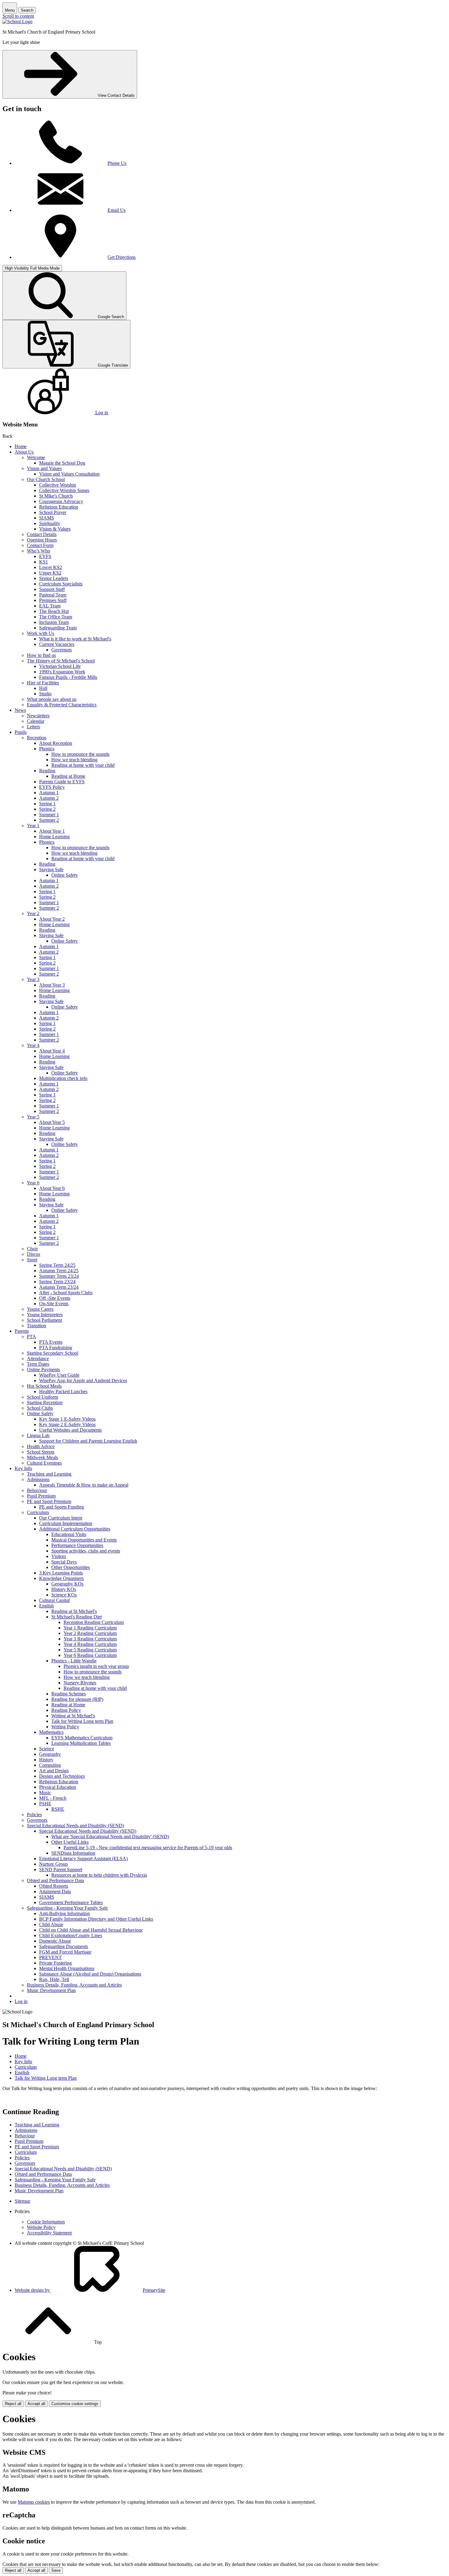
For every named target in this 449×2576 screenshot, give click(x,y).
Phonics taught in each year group (96, 1666)
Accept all (36, 2404)
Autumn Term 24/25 (59, 1271)
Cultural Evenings (44, 1463)
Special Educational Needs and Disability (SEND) (75, 1826)
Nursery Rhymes (80, 1683)
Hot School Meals (44, 1386)
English (46, 1606)
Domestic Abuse (55, 1941)
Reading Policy (66, 1710)
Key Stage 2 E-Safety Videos (67, 1424)
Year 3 (33, 979)
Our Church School (46, 479)
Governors (62, 650)
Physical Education (58, 1787)
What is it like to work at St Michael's (75, 639)
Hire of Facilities (43, 683)
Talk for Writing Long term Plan (82, 1721)
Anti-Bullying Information (64, 1913)
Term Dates (38, 1364)
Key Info (23, 1468)
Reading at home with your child (83, 765)
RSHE (58, 1809)
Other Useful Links (70, 1842)
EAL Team (50, 606)
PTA (31, 1337)
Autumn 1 (49, 793)
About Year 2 (52, 919)
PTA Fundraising (56, 1348)
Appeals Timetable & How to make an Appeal (84, 1485)
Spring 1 (47, 804)
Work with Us (40, 633)
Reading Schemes (69, 1694)
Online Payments (43, 1370)
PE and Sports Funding (62, 1507)
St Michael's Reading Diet (77, 1617)
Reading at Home (68, 776)
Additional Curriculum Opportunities (75, 1529)
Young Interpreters (45, 1315)
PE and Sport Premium (49, 1501)
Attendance (38, 1359)
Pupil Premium (41, 1496)
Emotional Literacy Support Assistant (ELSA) (83, 1859)
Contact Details (42, 534)
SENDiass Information (73, 1853)
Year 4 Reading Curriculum (90, 1644)
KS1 (44, 562)
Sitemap (22, 2201)
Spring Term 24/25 (57, 1265)
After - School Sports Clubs (66, 1293)
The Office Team (56, 617)
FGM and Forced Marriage (65, 1952)
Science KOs (64, 1595)
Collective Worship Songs (64, 490)
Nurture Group (53, 1864)
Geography (50, 1754)
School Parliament (44, 1320)
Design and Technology (62, 1776)
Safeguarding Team (58, 628)
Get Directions (122, 257)
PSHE (45, 1804)
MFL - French (53, 1798)
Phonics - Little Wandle (74, 1661)
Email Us (117, 210)
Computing (50, 1765)
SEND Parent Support (61, 1870)
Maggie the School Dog (62, 463)
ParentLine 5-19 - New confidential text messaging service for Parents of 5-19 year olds (148, 1848)
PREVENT (50, 1957)
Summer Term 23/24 (59, 1276)
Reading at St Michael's (74, 1611)
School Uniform (42, 1397)
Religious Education (59, 507)
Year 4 (33, 1045)
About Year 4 (52, 1051)
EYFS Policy (52, 787)
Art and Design (54, 1771)
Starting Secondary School (53, 1353)
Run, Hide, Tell (54, 1979)
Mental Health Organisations (67, 1968)
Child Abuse (51, 1924)
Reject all (13, 2404)
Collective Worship (58, 485)
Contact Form (40, 545)
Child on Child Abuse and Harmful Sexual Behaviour (91, 1930)
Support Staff (52, 589)
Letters (33, 727)
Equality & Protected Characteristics (62, 705)
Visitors (59, 1556)
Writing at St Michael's (73, 1716)
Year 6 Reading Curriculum (90, 1655)
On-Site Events (54, 1304)
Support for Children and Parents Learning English (88, 1441)
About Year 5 (52, 1122)
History (46, 1760)
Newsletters (38, 716)
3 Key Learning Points (61, 1573)
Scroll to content (18, 16)
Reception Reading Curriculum (94, 1622)
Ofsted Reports (54, 1886)
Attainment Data (55, 1891)
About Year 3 (52, 985)
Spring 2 (47, 809)
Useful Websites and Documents (70, 1430)
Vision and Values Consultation (69, 474)
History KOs (64, 1589)
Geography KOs (67, 1584)
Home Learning (54, 837)
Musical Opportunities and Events (84, 1540)
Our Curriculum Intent (61, 1518)
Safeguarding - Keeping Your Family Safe (67, 1908)
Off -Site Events (55, 1298)
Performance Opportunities (77, 1545)
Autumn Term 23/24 (59, 1287)
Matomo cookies (34, 2502)
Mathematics (51, 1732)
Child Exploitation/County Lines (71, 1935)
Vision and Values (44, 468)
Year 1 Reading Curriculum (90, 1628)
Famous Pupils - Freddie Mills (68, 677)
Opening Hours (42, 540)
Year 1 (33, 826)
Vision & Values (55, 529)
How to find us (41, 655)
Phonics (47, 749)
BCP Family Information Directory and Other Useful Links (96, 1919)
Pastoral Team (53, 595)
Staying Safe (51, 870)
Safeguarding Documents (64, 1946)
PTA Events (51, 1342)
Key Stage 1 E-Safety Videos (67, 1419)
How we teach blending (74, 760)
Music (45, 1793)
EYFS (45, 556)
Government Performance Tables (71, 1902)
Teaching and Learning (49, 1474)
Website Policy (41, 2227)
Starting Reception (45, 1402)
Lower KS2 (51, 567)
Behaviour (37, 1490)
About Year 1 (52, 831)
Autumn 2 (49, 798)
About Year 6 (52, 1188)
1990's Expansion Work (62, 672)
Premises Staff (53, 600)
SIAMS (47, 518)
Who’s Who (38, 551)
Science (47, 1749)
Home (21, 446)
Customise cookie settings (75, 2404)
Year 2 (33, 913)
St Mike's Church (56, 496)
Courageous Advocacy (61, 501)
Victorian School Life (60, 666)
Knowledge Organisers (61, 1578)
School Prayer (53, 512)
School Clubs (40, 1408)
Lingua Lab (38, 1435)
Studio (45, 694)
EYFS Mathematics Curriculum (82, 1738)
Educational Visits (69, 1534)
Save (56, 2570)
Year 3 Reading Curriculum (90, 1639)
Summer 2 (49, 820)
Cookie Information (46, 2222)
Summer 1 (49, 815)
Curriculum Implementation (66, 1523)
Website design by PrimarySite (90, 2290)
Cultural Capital (54, 1600)
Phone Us (117, 163)
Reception (37, 738)
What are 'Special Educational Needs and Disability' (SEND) (110, 1837)
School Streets (41, 1452)
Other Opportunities (71, 1567)
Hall (43, 688)
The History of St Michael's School (61, 661)
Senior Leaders (54, 578)
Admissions (38, 1479)
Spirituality (50, 523)
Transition (37, 1326)
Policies (34, 1815)
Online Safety (65, 875)
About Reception (56, 743)
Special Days (64, 1562)
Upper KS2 (50, 573)
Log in (21, 2001)
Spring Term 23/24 (57, 1282)
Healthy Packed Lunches (63, 1391)
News (20, 710)
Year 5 (33, 1117)
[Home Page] (17, 22)
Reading (47, 771)
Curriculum (38, 1512)
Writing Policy (65, 1727)
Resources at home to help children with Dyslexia (99, 1875)
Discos (33, 1254)
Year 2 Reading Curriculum (90, 1633)
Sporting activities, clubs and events (86, 1551)
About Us (24, 452)
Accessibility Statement (49, 2233)
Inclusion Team (54, 622)
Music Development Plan (51, 1990)
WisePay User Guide (59, 1375)
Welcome (36, 457)
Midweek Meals (42, 1457)
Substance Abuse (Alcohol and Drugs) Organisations (90, 1974)
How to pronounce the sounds (80, 754)
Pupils (21, 732)
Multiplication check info (63, 1078)
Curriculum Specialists (61, 584)
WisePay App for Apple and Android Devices (83, 1380)
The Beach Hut (54, 611)
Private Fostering (55, 1963)
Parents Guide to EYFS (62, 782)
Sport (32, 1260)
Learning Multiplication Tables (81, 1743)
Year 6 (33, 1183)
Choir (32, 1249)
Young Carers (40, 1309)
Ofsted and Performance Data (55, 1880)
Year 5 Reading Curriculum (90, 1650)
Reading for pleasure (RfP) (77, 1699)
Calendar (36, 721)
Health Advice (41, 1446)
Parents (22, 1331)
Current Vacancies (57, 644)
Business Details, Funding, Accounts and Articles (74, 1985)
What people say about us (52, 699)
